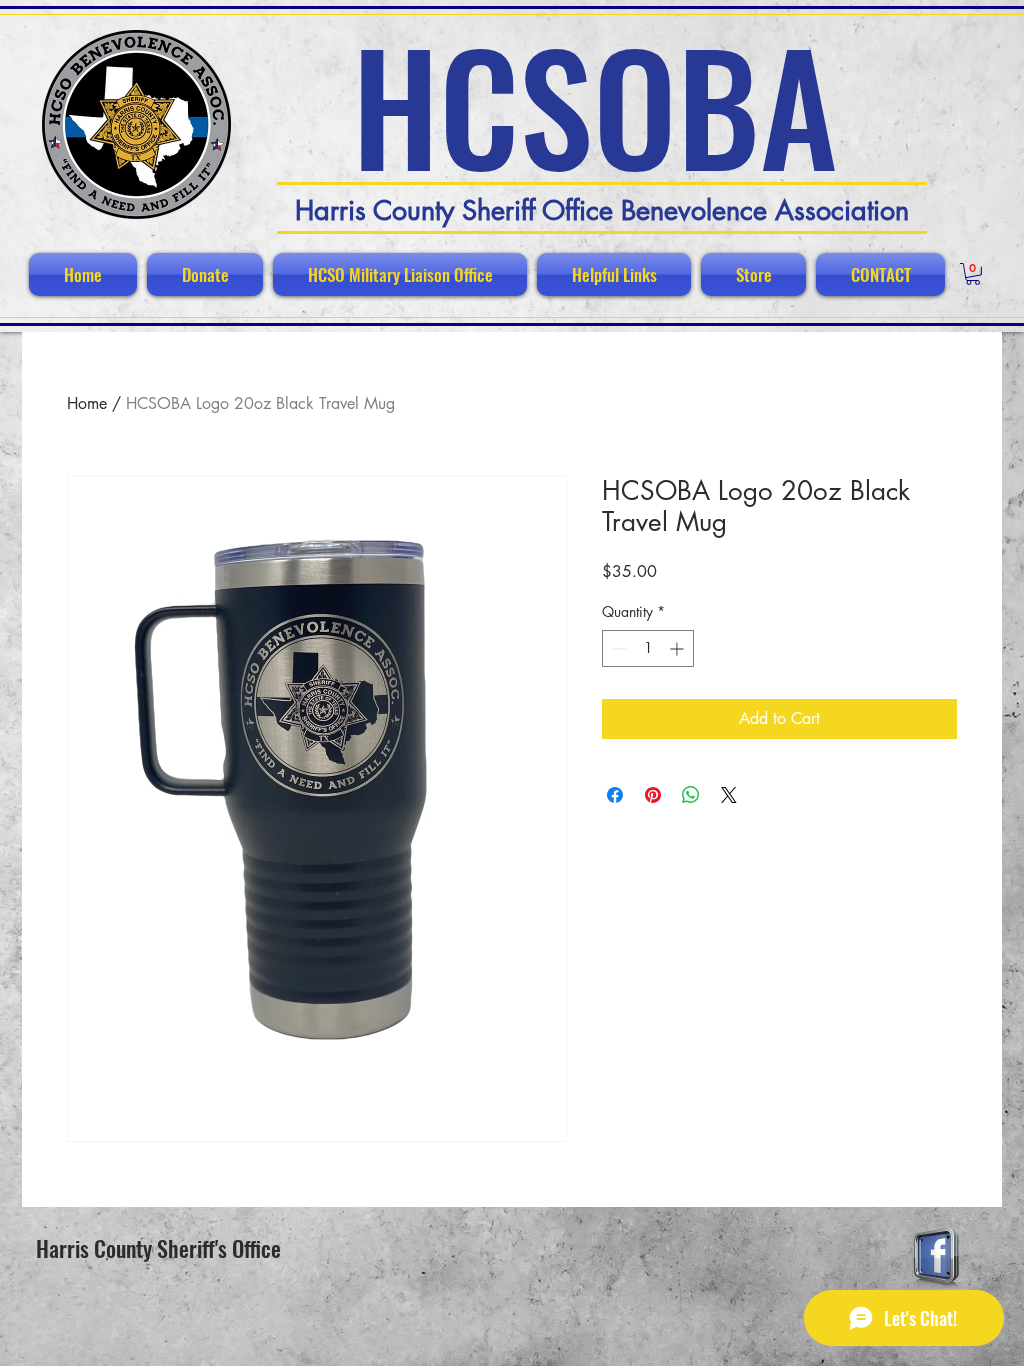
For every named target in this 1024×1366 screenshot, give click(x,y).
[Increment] (678, 648)
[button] (973, 274)
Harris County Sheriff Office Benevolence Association (602, 210)
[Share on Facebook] (615, 795)
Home (87, 403)
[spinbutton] (648, 648)
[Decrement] (617, 648)
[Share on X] (729, 795)
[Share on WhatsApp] (691, 795)
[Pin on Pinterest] (653, 795)
